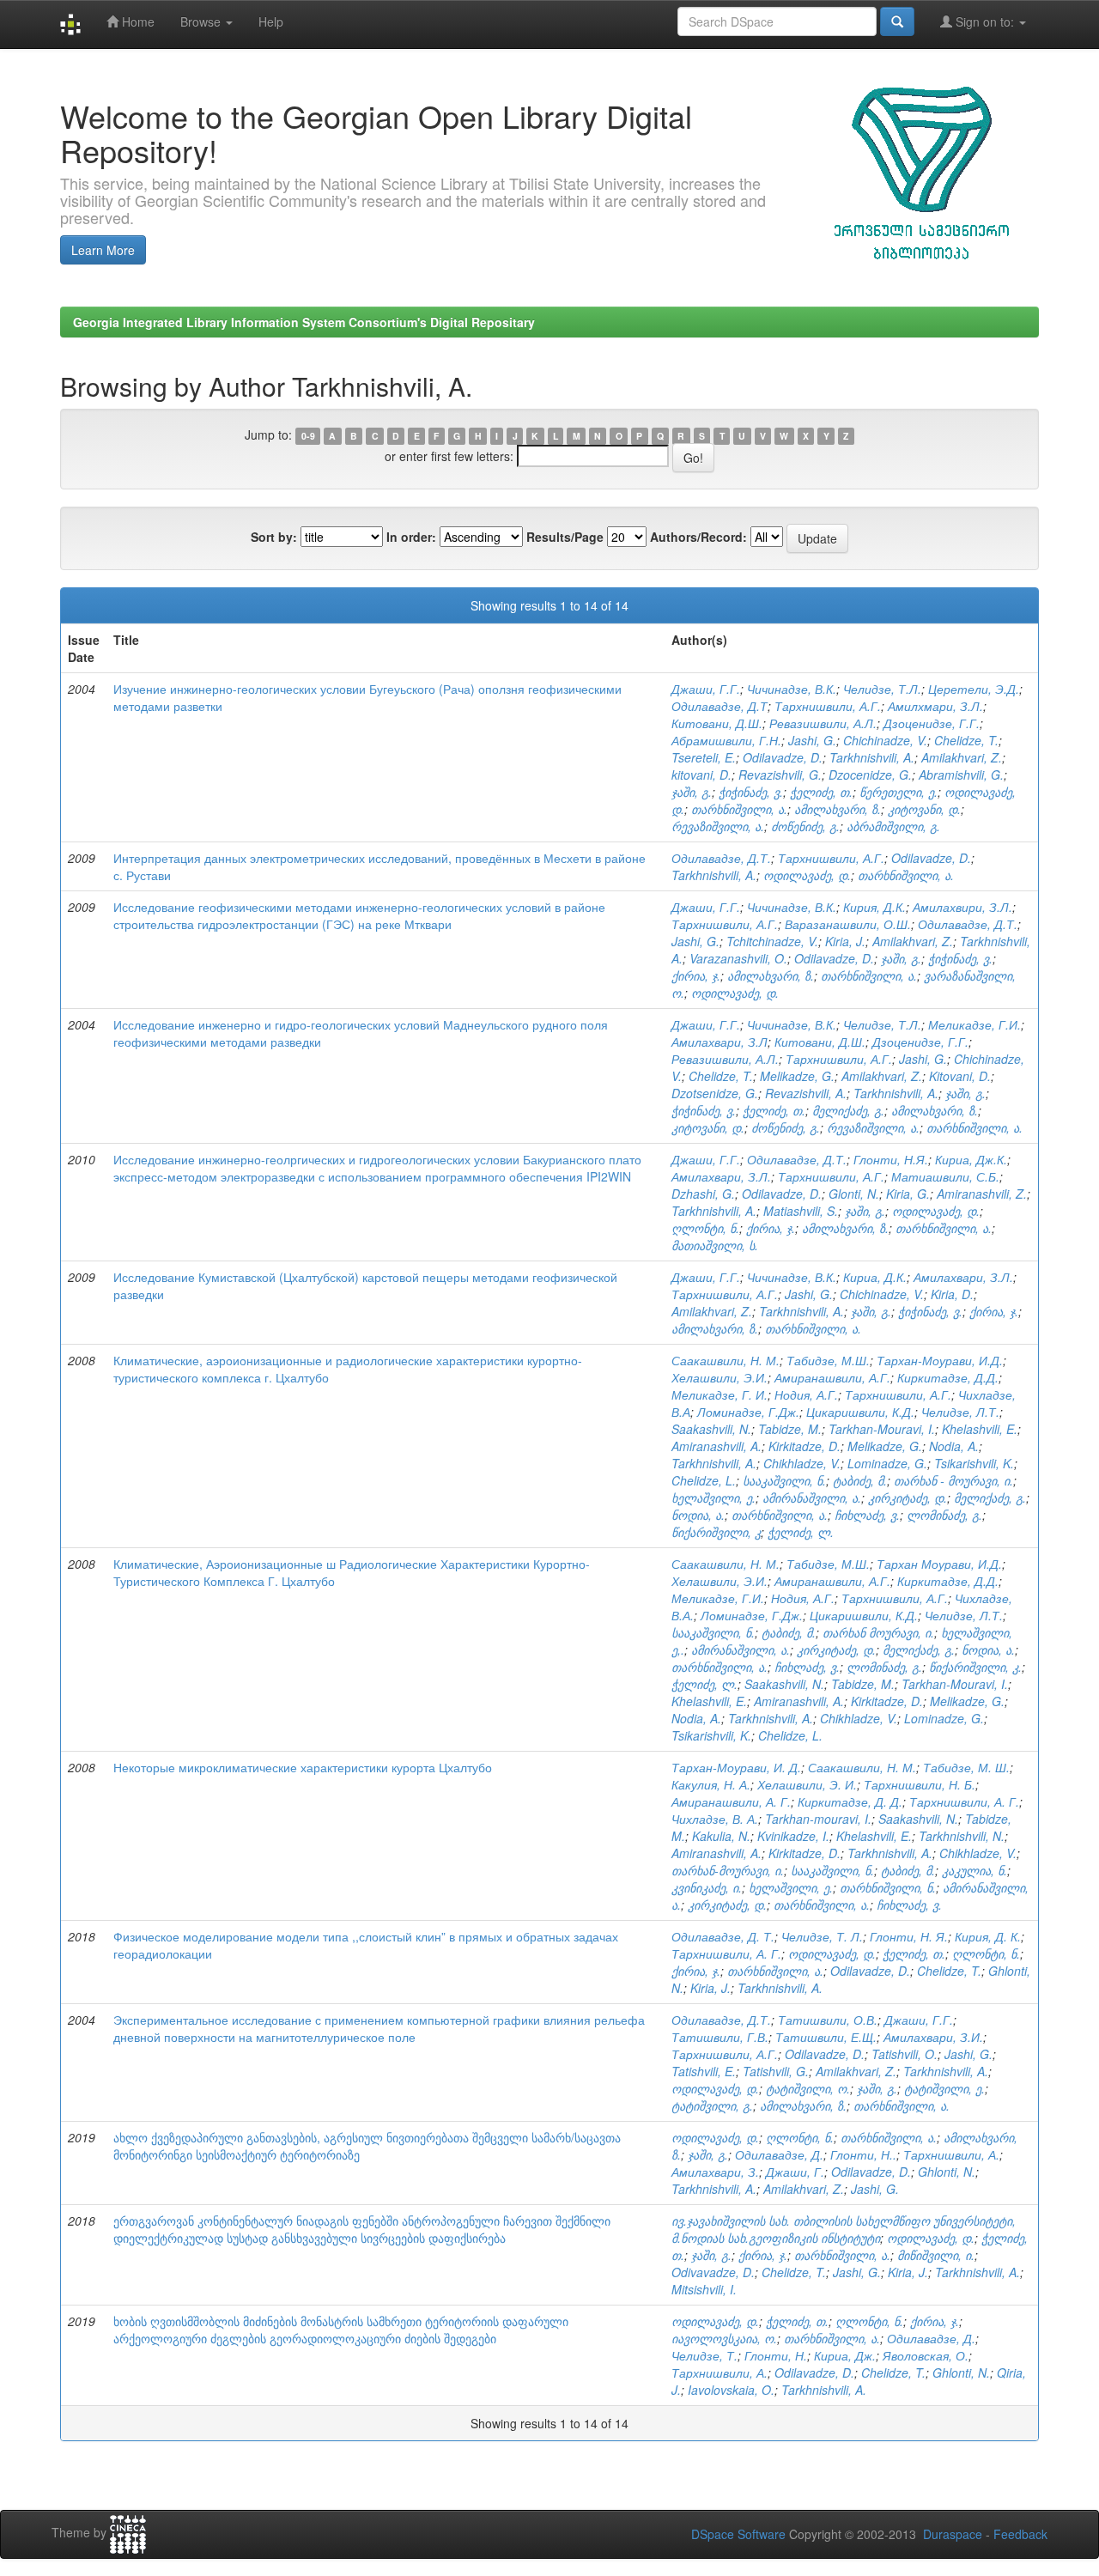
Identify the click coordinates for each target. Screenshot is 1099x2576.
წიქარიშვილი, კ (716, 1532)
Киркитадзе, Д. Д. (850, 1801)
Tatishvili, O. (905, 2054)
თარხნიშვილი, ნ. (888, 1887)
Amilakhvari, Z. (962, 757)
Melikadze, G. (797, 1076)
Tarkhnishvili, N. (962, 1836)
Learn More (103, 250)
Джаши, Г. (795, 2172)
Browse (202, 21)
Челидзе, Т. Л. (822, 1936)
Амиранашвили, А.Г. (832, 1377)
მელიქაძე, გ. (848, 1110)
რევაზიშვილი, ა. (718, 826)
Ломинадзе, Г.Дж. (748, 1412)
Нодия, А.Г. (806, 1394)
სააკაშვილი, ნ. (784, 1480)
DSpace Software (738, 2534)
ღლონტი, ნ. (705, 1228)
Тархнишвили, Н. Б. (920, 1784)
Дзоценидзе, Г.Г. (932, 723)
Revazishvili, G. (780, 775)
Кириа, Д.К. (875, 1277)
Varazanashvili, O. (738, 958)
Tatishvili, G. (776, 2071)
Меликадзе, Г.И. (975, 1024)
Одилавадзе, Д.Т (720, 706)
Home (137, 21)
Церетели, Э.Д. (974, 689)
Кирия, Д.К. (874, 907)
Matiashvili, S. (801, 1211)
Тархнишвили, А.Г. (828, 706)
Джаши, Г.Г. (706, 689)
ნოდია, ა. (698, 1515)
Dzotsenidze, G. (715, 1093)
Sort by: (274, 537)
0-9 (308, 436)
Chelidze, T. (966, 740)
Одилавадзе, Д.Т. (721, 858)
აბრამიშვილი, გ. (893, 826)
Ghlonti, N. (947, 2172)
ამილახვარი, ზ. (838, 809)
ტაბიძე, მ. (860, 1480)
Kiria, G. (908, 1194)
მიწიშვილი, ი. (936, 2255)
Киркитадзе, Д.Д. (948, 1377)
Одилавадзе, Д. (779, 2154)
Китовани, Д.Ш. (717, 723)
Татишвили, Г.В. (720, 2037)
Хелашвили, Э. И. (807, 1784)
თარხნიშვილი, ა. (739, 809)
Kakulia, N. (721, 1836)
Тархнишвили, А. (951, 2154)
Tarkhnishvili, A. (872, 757)
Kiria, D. (952, 1294)
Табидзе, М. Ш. (966, 1767)
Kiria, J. (845, 941)
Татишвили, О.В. (828, 2020)
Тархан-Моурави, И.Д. (940, 1360)
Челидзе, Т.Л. (882, 689)
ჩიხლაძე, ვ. (867, 1515)
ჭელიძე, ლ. (801, 1532)
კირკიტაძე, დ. (908, 1498)
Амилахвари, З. (715, 2172)
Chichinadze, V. (885, 740)
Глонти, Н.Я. (891, 1159)
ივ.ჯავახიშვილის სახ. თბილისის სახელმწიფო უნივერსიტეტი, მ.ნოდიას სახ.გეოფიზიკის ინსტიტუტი (844, 2229)
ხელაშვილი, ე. (713, 1498)
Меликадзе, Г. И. (720, 1394)
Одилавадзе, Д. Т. (723, 1936)
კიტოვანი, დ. (924, 809)
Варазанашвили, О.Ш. (848, 924)
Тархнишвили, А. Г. (964, 1801)
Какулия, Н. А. (711, 1784)
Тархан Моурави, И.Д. (939, 1564)
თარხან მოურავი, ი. (878, 1632)
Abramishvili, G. (961, 775)
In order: (411, 537)
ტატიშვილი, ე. (944, 2088)
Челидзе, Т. (704, 2355)
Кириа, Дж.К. (971, 1159)
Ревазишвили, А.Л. (823, 723)
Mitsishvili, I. (704, 2289)
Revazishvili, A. (806, 1093)
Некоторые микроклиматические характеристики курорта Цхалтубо (303, 1767)
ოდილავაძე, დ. (807, 875)
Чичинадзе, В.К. (792, 689)
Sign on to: (985, 21)
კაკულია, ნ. (975, 1870)
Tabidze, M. (790, 1429)
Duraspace (953, 2534)
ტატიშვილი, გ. (712, 2105)
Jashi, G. (812, 740)
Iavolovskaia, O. (731, 2390)
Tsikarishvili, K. (974, 1463)
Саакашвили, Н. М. (726, 1360)
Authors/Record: (698, 537)
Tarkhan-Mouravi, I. (882, 1429)
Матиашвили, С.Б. (945, 1176)
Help (271, 21)
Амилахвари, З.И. (933, 2037)
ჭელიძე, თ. (821, 792)
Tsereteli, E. (704, 757)
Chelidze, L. (704, 1480)
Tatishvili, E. (704, 2071)
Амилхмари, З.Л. (935, 706)
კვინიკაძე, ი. (707, 1887)
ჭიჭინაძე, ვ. (751, 792)
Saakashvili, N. (711, 1429)
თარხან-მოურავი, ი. (728, 1870)
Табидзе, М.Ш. (828, 1360)
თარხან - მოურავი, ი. (953, 1480)
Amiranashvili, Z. (982, 1194)
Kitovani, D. (960, 1076)
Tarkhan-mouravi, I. (818, 1819)
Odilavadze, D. (783, 757)
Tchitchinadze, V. (772, 941)
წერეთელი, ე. (899, 792)
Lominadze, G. (887, 1463)
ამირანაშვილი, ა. (812, 1498)
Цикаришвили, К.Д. (860, 1412)
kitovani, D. (701, 775)
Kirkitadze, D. (805, 1446)
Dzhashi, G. (703, 1194)
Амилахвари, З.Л (720, 1042)
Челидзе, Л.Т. (960, 1412)
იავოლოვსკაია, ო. (724, 2338)
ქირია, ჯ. (696, 975)
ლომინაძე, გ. (944, 1515)
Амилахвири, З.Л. (962, 907)
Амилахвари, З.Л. (721, 1176)
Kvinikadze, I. (793, 1836)
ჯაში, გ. (692, 792)
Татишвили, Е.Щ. (826, 2037)
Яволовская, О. (926, 2355)
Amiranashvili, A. (716, 1446)
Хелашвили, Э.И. (720, 1377)
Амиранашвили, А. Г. (731, 1801)
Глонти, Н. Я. (909, 1936)
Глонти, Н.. (863, 2154)
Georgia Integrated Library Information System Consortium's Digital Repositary (304, 322)
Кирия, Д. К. (988, 1936)
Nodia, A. (954, 1446)
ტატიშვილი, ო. (808, 2088)
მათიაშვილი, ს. (715, 1245)
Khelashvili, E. (980, 1429)
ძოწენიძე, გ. (805, 826)
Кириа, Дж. (845, 2355)
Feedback (1020, 2534)
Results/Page (565, 537)
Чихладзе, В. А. (715, 1819)
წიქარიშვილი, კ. (975, 1667)
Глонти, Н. (776, 2355)
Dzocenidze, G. (870, 775)
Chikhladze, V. (802, 1463)
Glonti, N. (854, 1194)
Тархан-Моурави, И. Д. (736, 1767)
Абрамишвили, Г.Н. (726, 740)
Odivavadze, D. (713, 2272)
